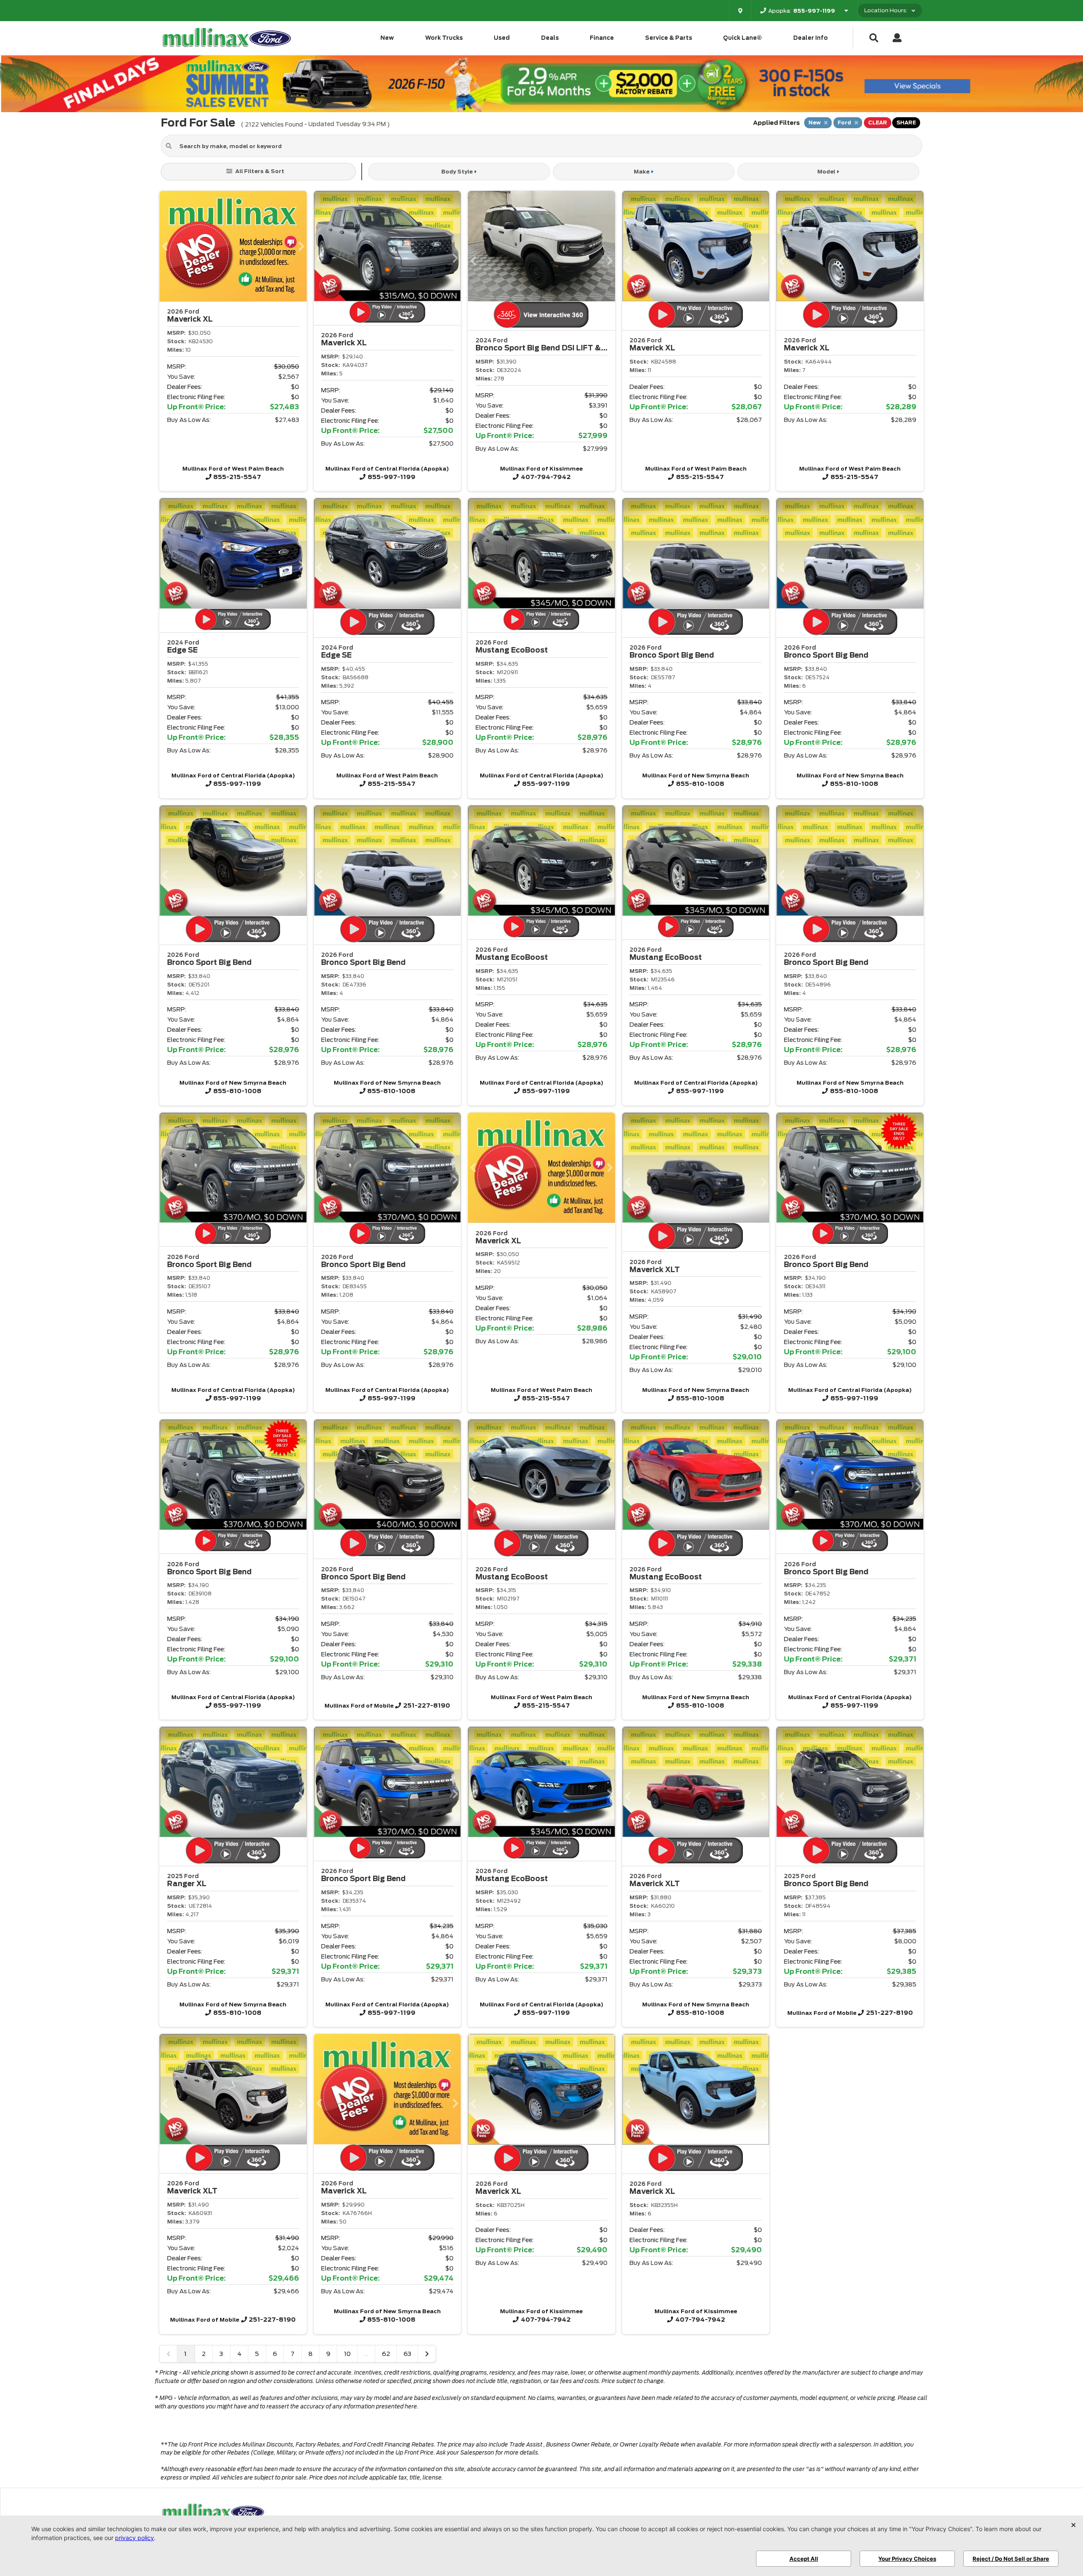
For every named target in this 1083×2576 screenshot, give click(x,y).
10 (347, 2354)
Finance (602, 38)
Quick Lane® (742, 38)
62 (386, 2354)
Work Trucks (444, 38)
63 (407, 2354)
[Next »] (427, 2354)
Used (502, 38)
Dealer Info (811, 38)
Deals (550, 38)
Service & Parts (669, 38)
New (387, 38)
